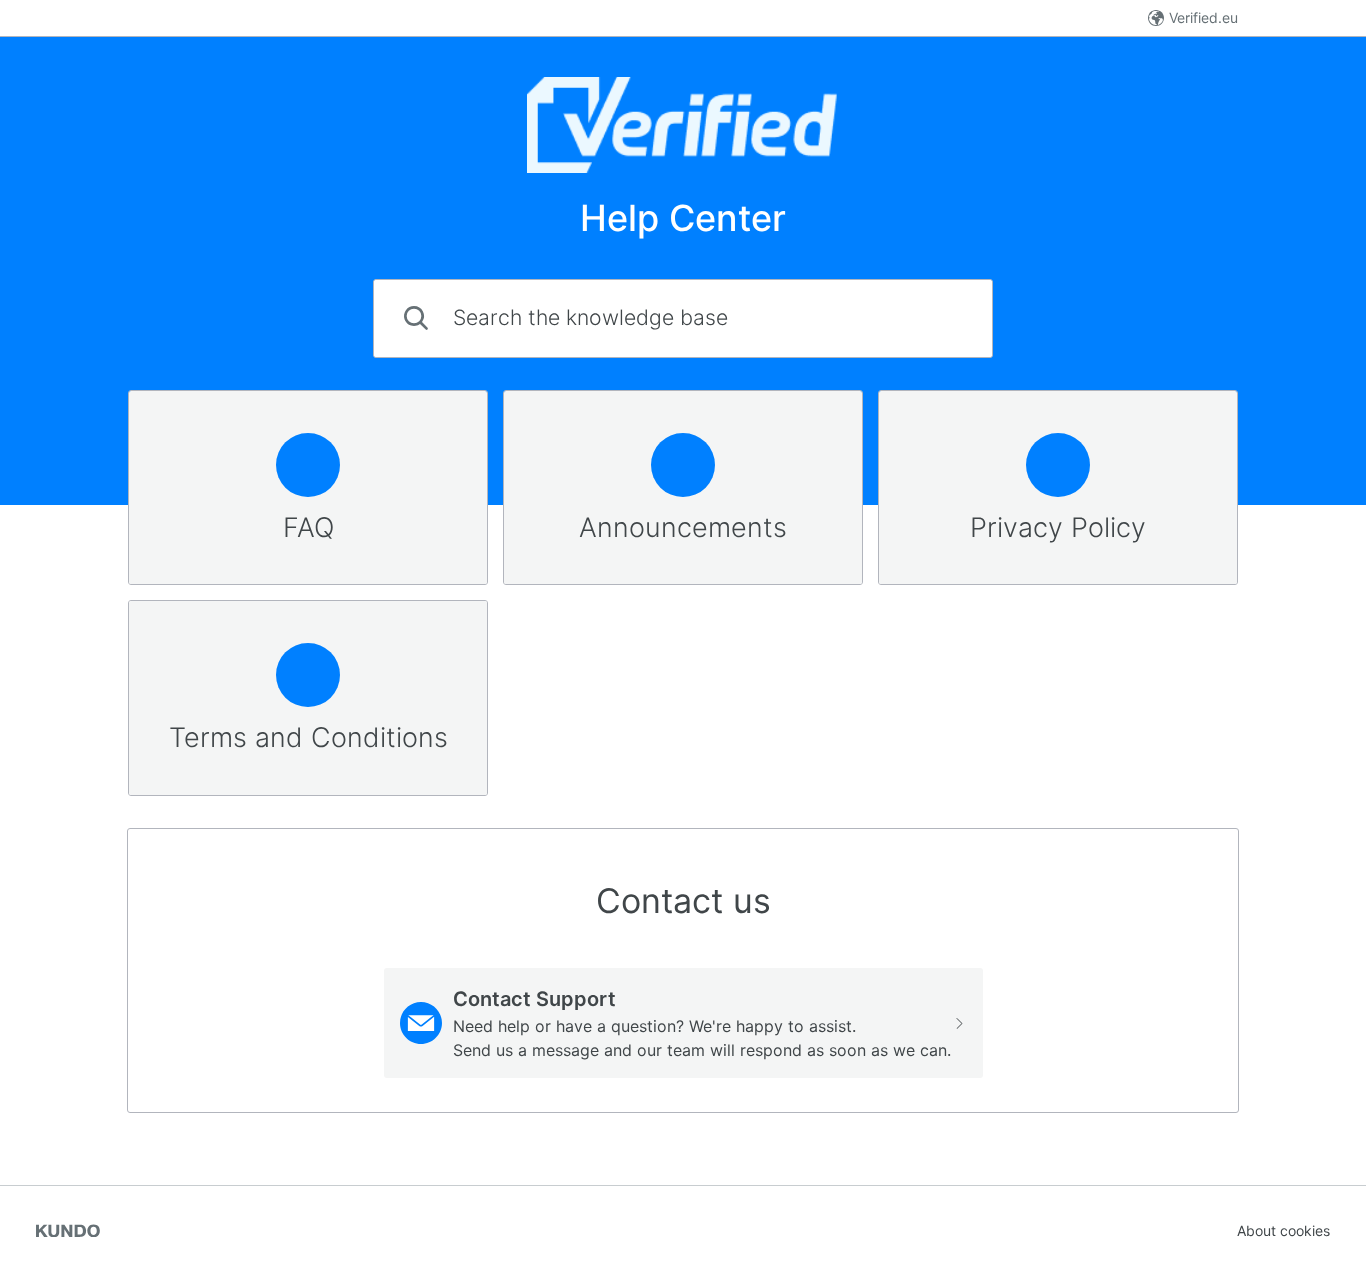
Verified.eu (1203, 17)
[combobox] (683, 318)
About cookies (1283, 1230)
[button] (683, 1023)
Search (934, 317)
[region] (308, 488)
